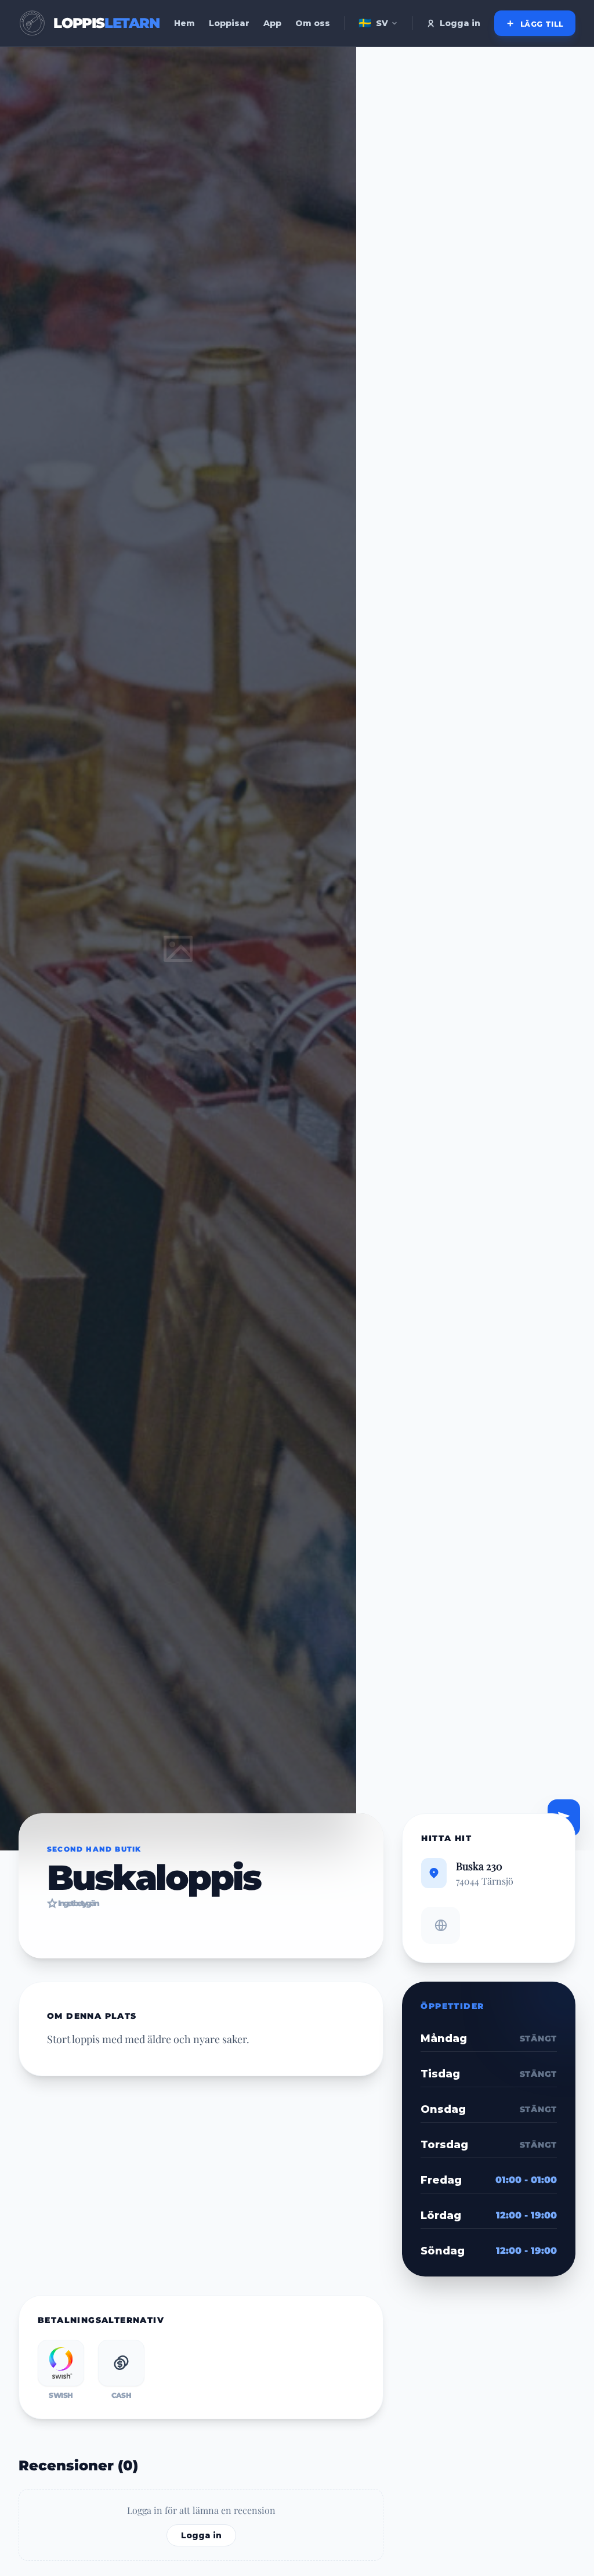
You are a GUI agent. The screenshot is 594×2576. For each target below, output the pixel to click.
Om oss (313, 23)
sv (373, 23)
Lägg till (541, 24)
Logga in (460, 23)
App (272, 23)
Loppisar (229, 23)
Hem (184, 23)
